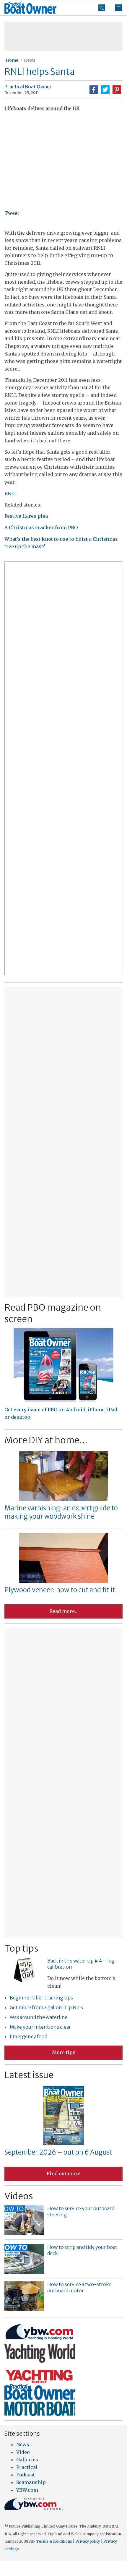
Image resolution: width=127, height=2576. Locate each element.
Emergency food (29, 2036)
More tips (64, 2052)
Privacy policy (88, 2541)
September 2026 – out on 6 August (58, 2152)
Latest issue (29, 2075)
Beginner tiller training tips (41, 1998)
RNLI (10, 494)
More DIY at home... (46, 1440)
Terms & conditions (54, 2541)
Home (12, 60)
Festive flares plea (26, 516)
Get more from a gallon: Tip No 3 (46, 2007)
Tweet (12, 213)
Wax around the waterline (39, 2017)
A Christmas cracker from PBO (41, 527)
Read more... (63, 1611)
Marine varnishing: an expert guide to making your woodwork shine (61, 1512)
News (30, 60)
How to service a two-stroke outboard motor (79, 2287)
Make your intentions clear (40, 2027)
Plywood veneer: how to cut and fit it (60, 1590)
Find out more (63, 2174)
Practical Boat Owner (28, 87)
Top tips (21, 1948)
